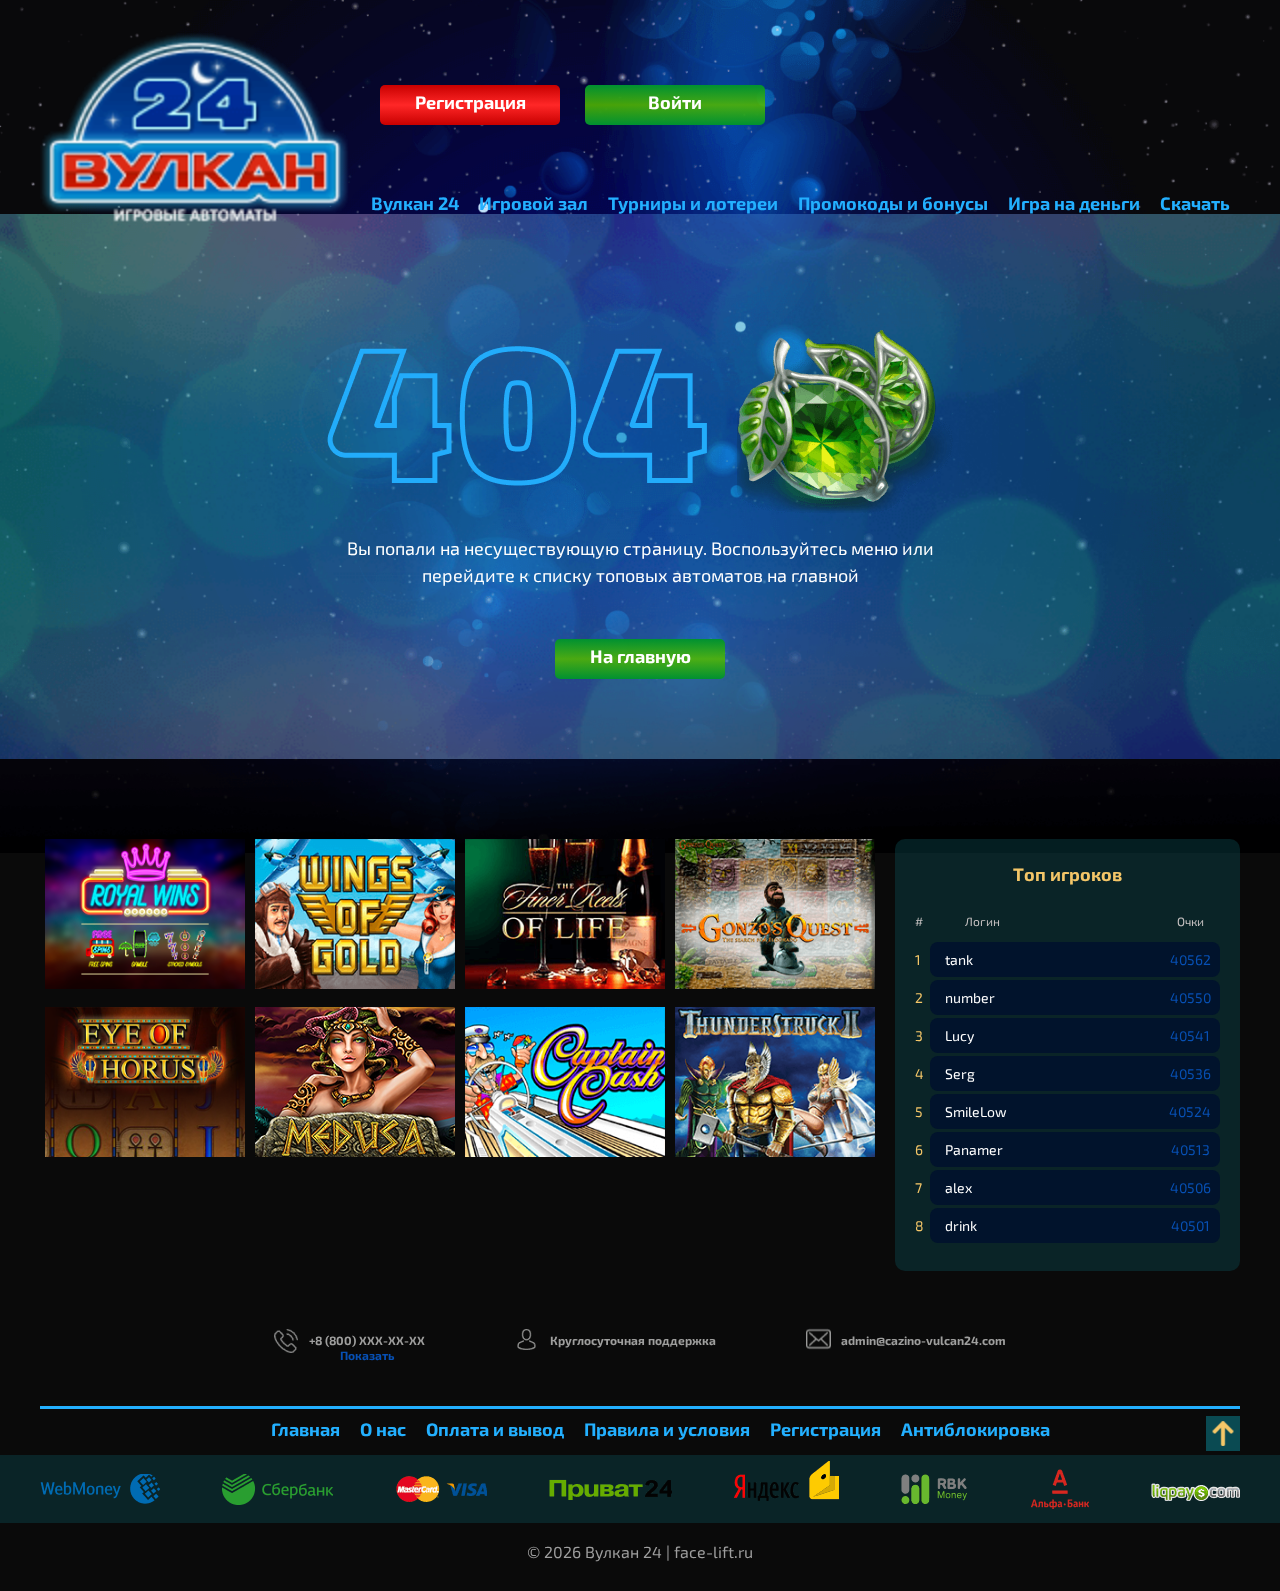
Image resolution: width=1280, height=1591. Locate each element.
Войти (675, 102)
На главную (640, 656)
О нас (383, 1429)
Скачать (1195, 203)
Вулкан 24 (415, 203)
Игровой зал (533, 203)
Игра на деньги (1074, 203)
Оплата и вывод (495, 1429)
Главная (305, 1429)
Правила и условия (667, 1429)
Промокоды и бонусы (893, 203)
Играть (145, 933)
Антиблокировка (975, 1429)
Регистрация (470, 102)
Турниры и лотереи (693, 203)
